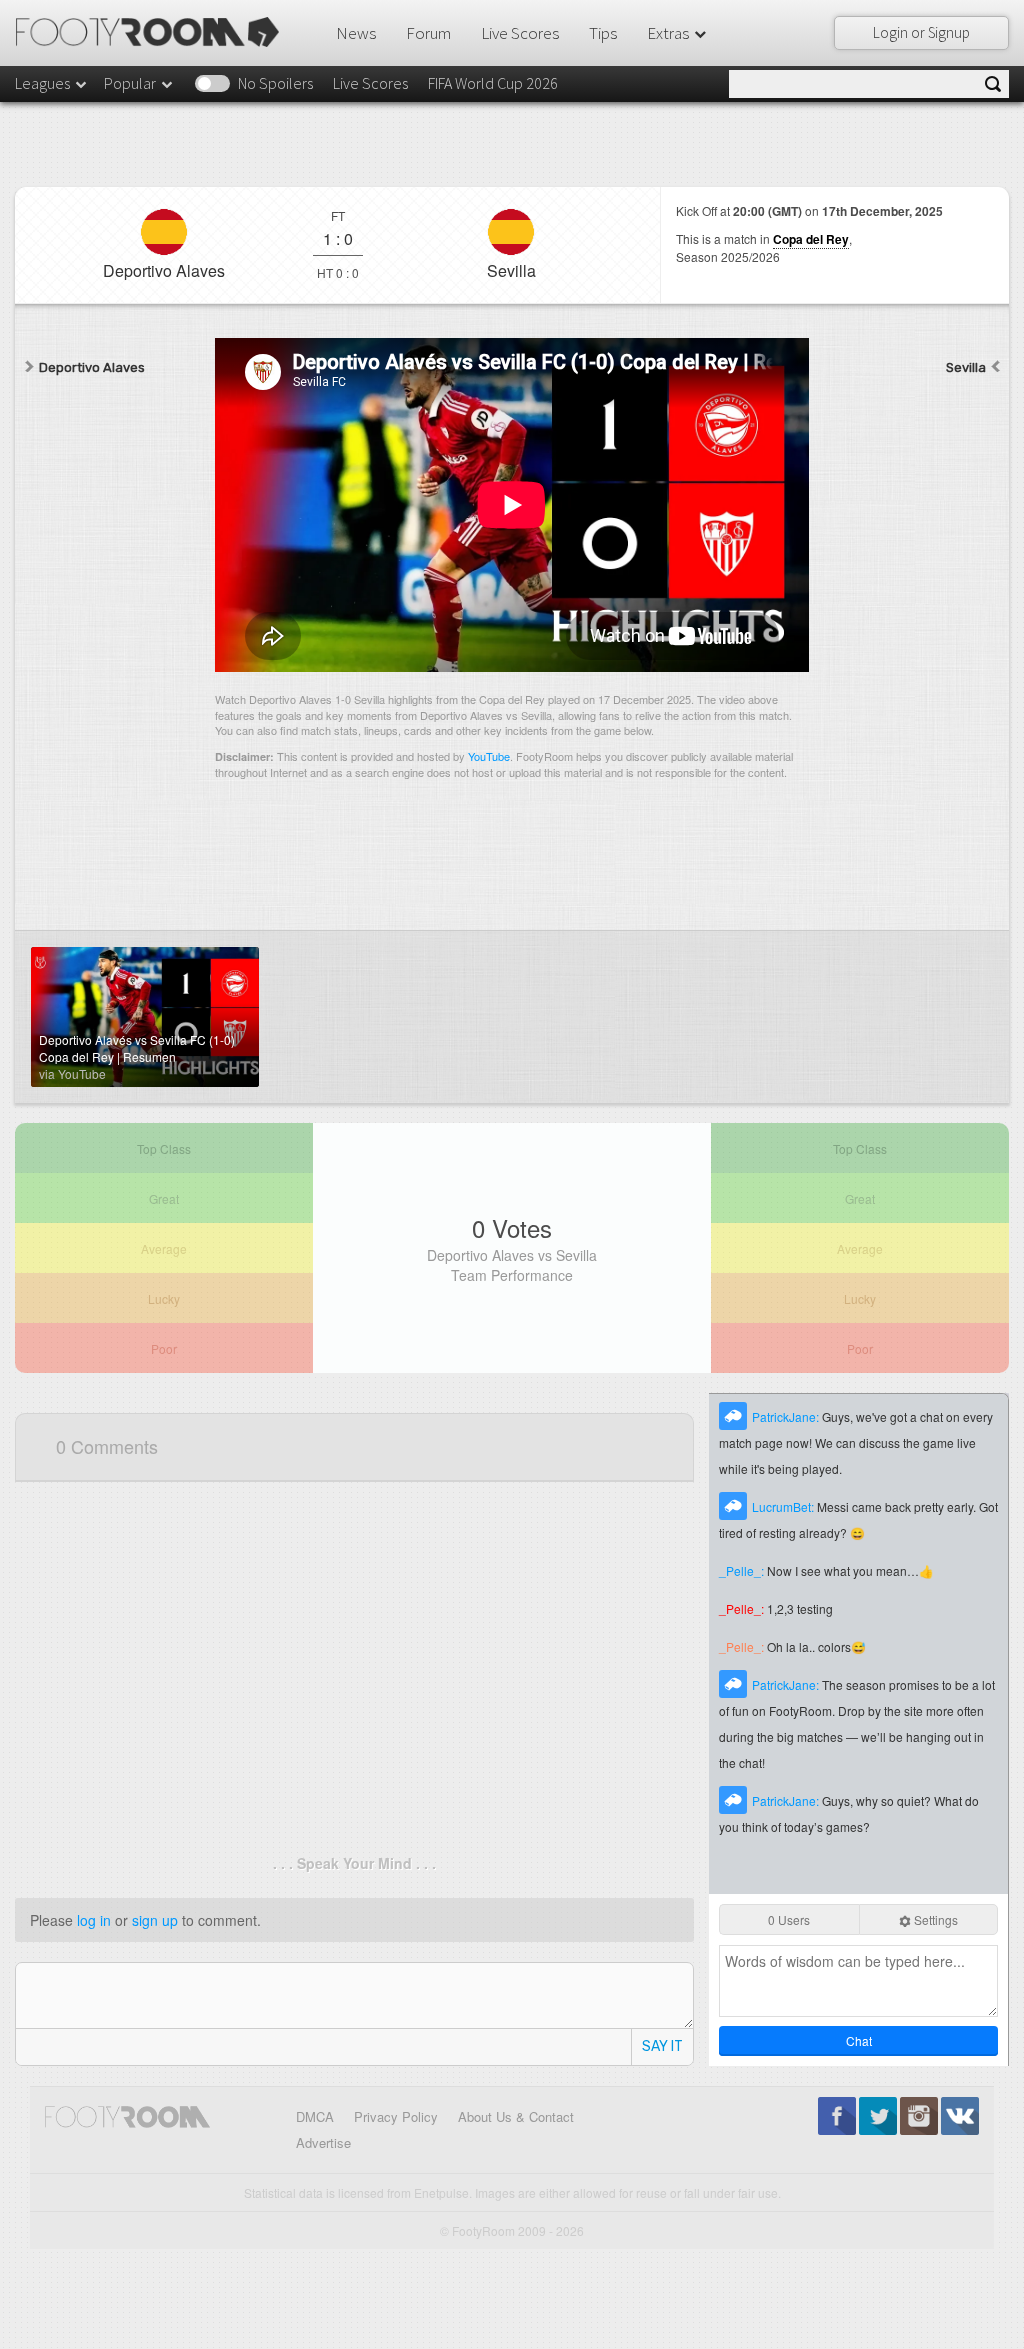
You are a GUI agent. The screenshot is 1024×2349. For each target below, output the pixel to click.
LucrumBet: (784, 1506)
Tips (603, 33)
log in (94, 1920)
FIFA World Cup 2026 (493, 83)
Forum (428, 33)
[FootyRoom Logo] (154, 32)
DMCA (315, 2116)
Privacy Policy (396, 2116)
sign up (155, 1920)
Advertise (323, 2142)
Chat (859, 2040)
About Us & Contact (516, 2116)
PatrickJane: (787, 1416)
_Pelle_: (743, 1570)
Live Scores (520, 33)
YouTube (489, 756)
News (356, 33)
